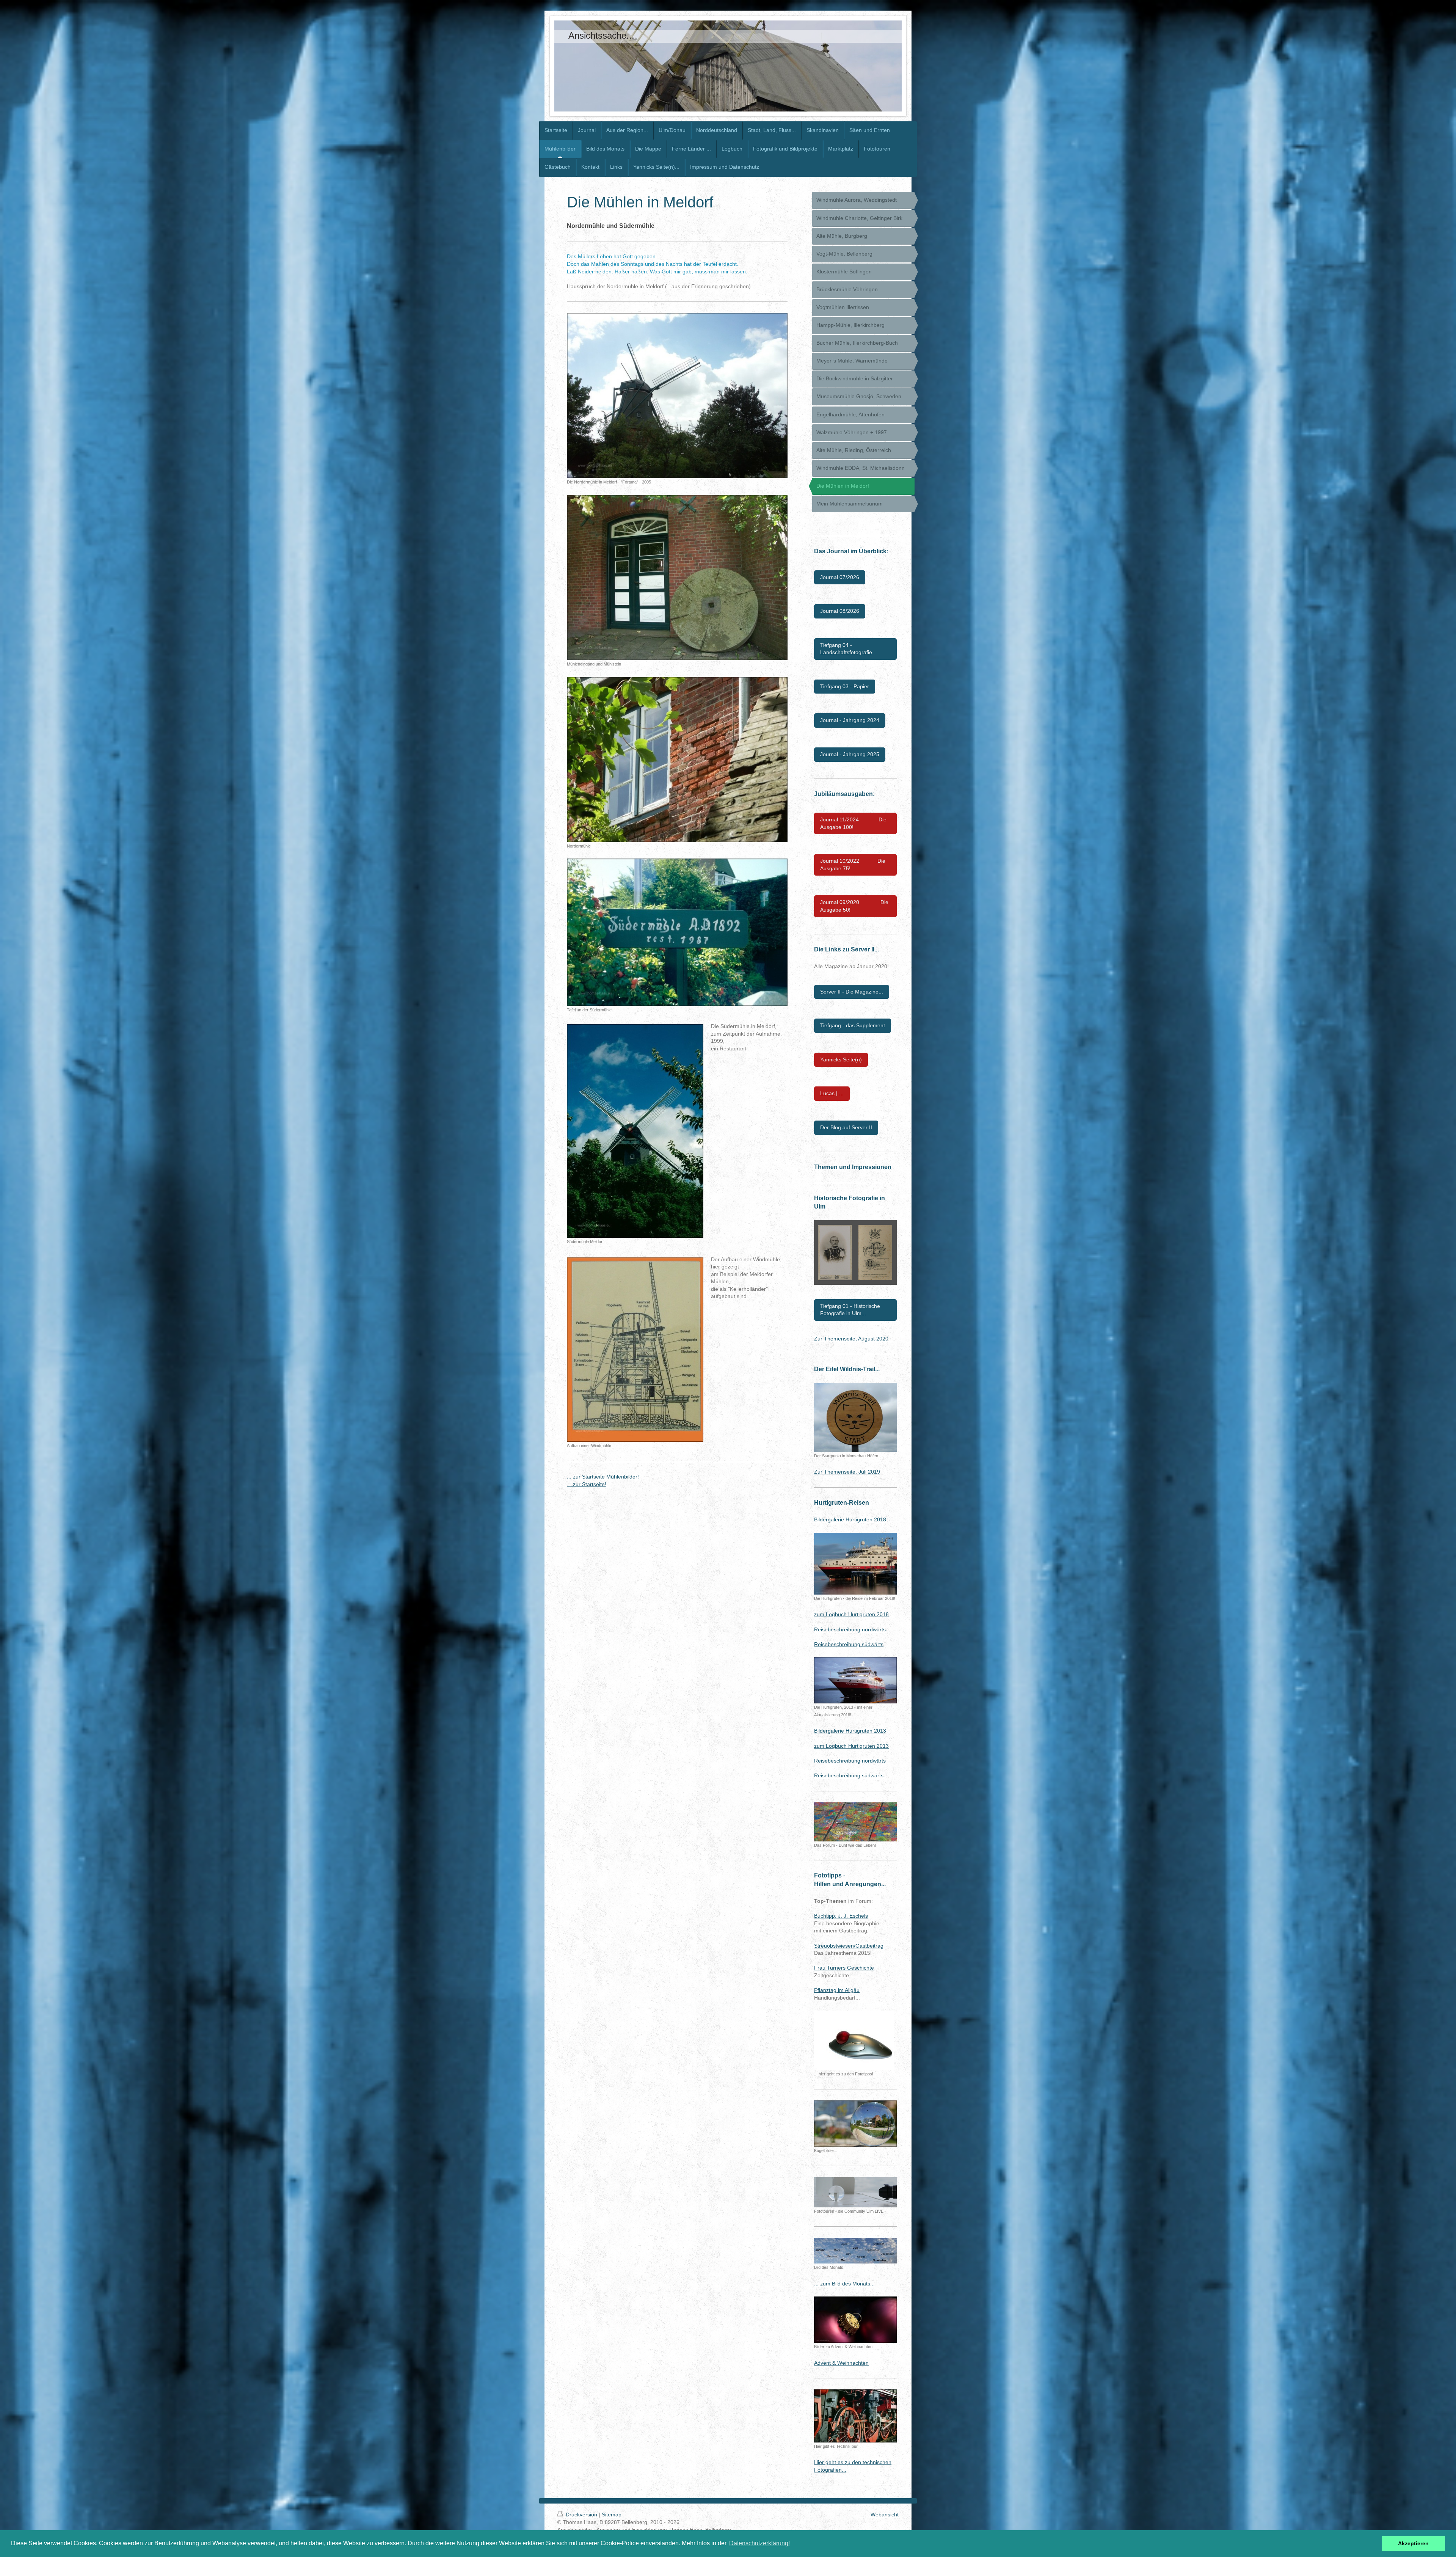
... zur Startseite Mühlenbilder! (603, 1477)
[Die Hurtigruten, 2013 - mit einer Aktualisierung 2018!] (855, 1680)
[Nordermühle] (677, 760)
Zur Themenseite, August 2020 (851, 1339)
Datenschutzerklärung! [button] (759, 2543)
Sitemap (612, 2515)
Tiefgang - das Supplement (853, 1025)
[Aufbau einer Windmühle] (635, 1350)
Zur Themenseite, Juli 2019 (847, 1472)
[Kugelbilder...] (855, 2124)
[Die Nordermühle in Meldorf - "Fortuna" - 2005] (677, 396)
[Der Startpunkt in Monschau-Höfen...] (855, 1417)
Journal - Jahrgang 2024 (850, 720)
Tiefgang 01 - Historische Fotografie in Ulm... (850, 1310)
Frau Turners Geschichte (844, 1968)
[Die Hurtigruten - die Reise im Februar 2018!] (855, 1564)
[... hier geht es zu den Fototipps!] (854, 2040)
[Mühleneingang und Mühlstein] (677, 578)
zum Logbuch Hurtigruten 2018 (851, 1614)
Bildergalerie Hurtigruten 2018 (850, 1519)
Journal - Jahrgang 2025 (850, 754)
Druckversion (581, 2515)
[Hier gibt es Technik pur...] (855, 2416)
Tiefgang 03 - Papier (845, 686)
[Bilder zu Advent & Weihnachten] (855, 2320)
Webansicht (885, 2515)
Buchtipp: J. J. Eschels (841, 1916)
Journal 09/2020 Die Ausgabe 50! (854, 906)
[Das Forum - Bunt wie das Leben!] (855, 1822)
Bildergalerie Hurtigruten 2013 (850, 1731)
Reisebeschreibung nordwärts (850, 1629)
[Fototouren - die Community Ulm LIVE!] (855, 2192)
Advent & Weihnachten (841, 2363)
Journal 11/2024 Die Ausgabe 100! (853, 823)
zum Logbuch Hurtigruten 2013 (851, 1746)
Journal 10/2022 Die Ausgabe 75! (853, 865)
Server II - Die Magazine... (852, 992)
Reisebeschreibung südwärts (849, 1644)
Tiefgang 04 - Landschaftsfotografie (846, 649)
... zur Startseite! (587, 1484)
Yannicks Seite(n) (841, 1060)
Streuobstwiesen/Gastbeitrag (849, 1946)
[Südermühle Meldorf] (635, 1131)
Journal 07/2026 (840, 577)
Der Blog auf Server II (846, 1127)
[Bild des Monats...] (855, 2251)
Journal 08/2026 (840, 611)
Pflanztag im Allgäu (837, 1990)
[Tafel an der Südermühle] (677, 932)
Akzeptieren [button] (1413, 2543)
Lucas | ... (832, 1093)
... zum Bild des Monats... (844, 2284)
